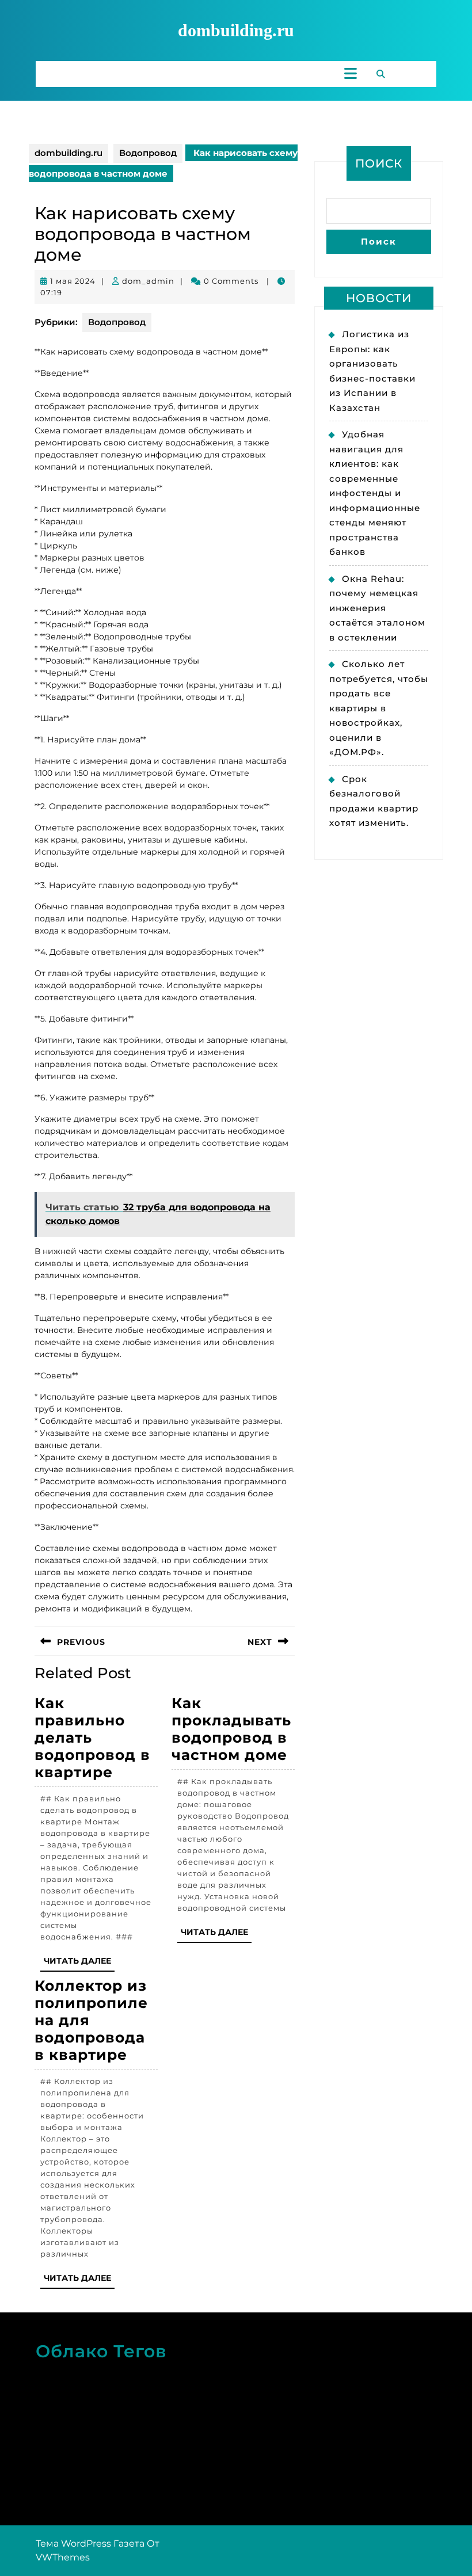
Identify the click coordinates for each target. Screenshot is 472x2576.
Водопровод (148, 153)
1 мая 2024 (73, 281)
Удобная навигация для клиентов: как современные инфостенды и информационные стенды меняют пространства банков (375, 493)
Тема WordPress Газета (90, 2543)
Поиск (379, 163)
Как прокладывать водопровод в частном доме (231, 1729)
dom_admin (148, 281)
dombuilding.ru (236, 30)
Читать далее (79, 1963)
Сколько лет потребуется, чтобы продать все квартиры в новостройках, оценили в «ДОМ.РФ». (379, 708)
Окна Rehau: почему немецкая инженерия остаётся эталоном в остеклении (377, 608)
